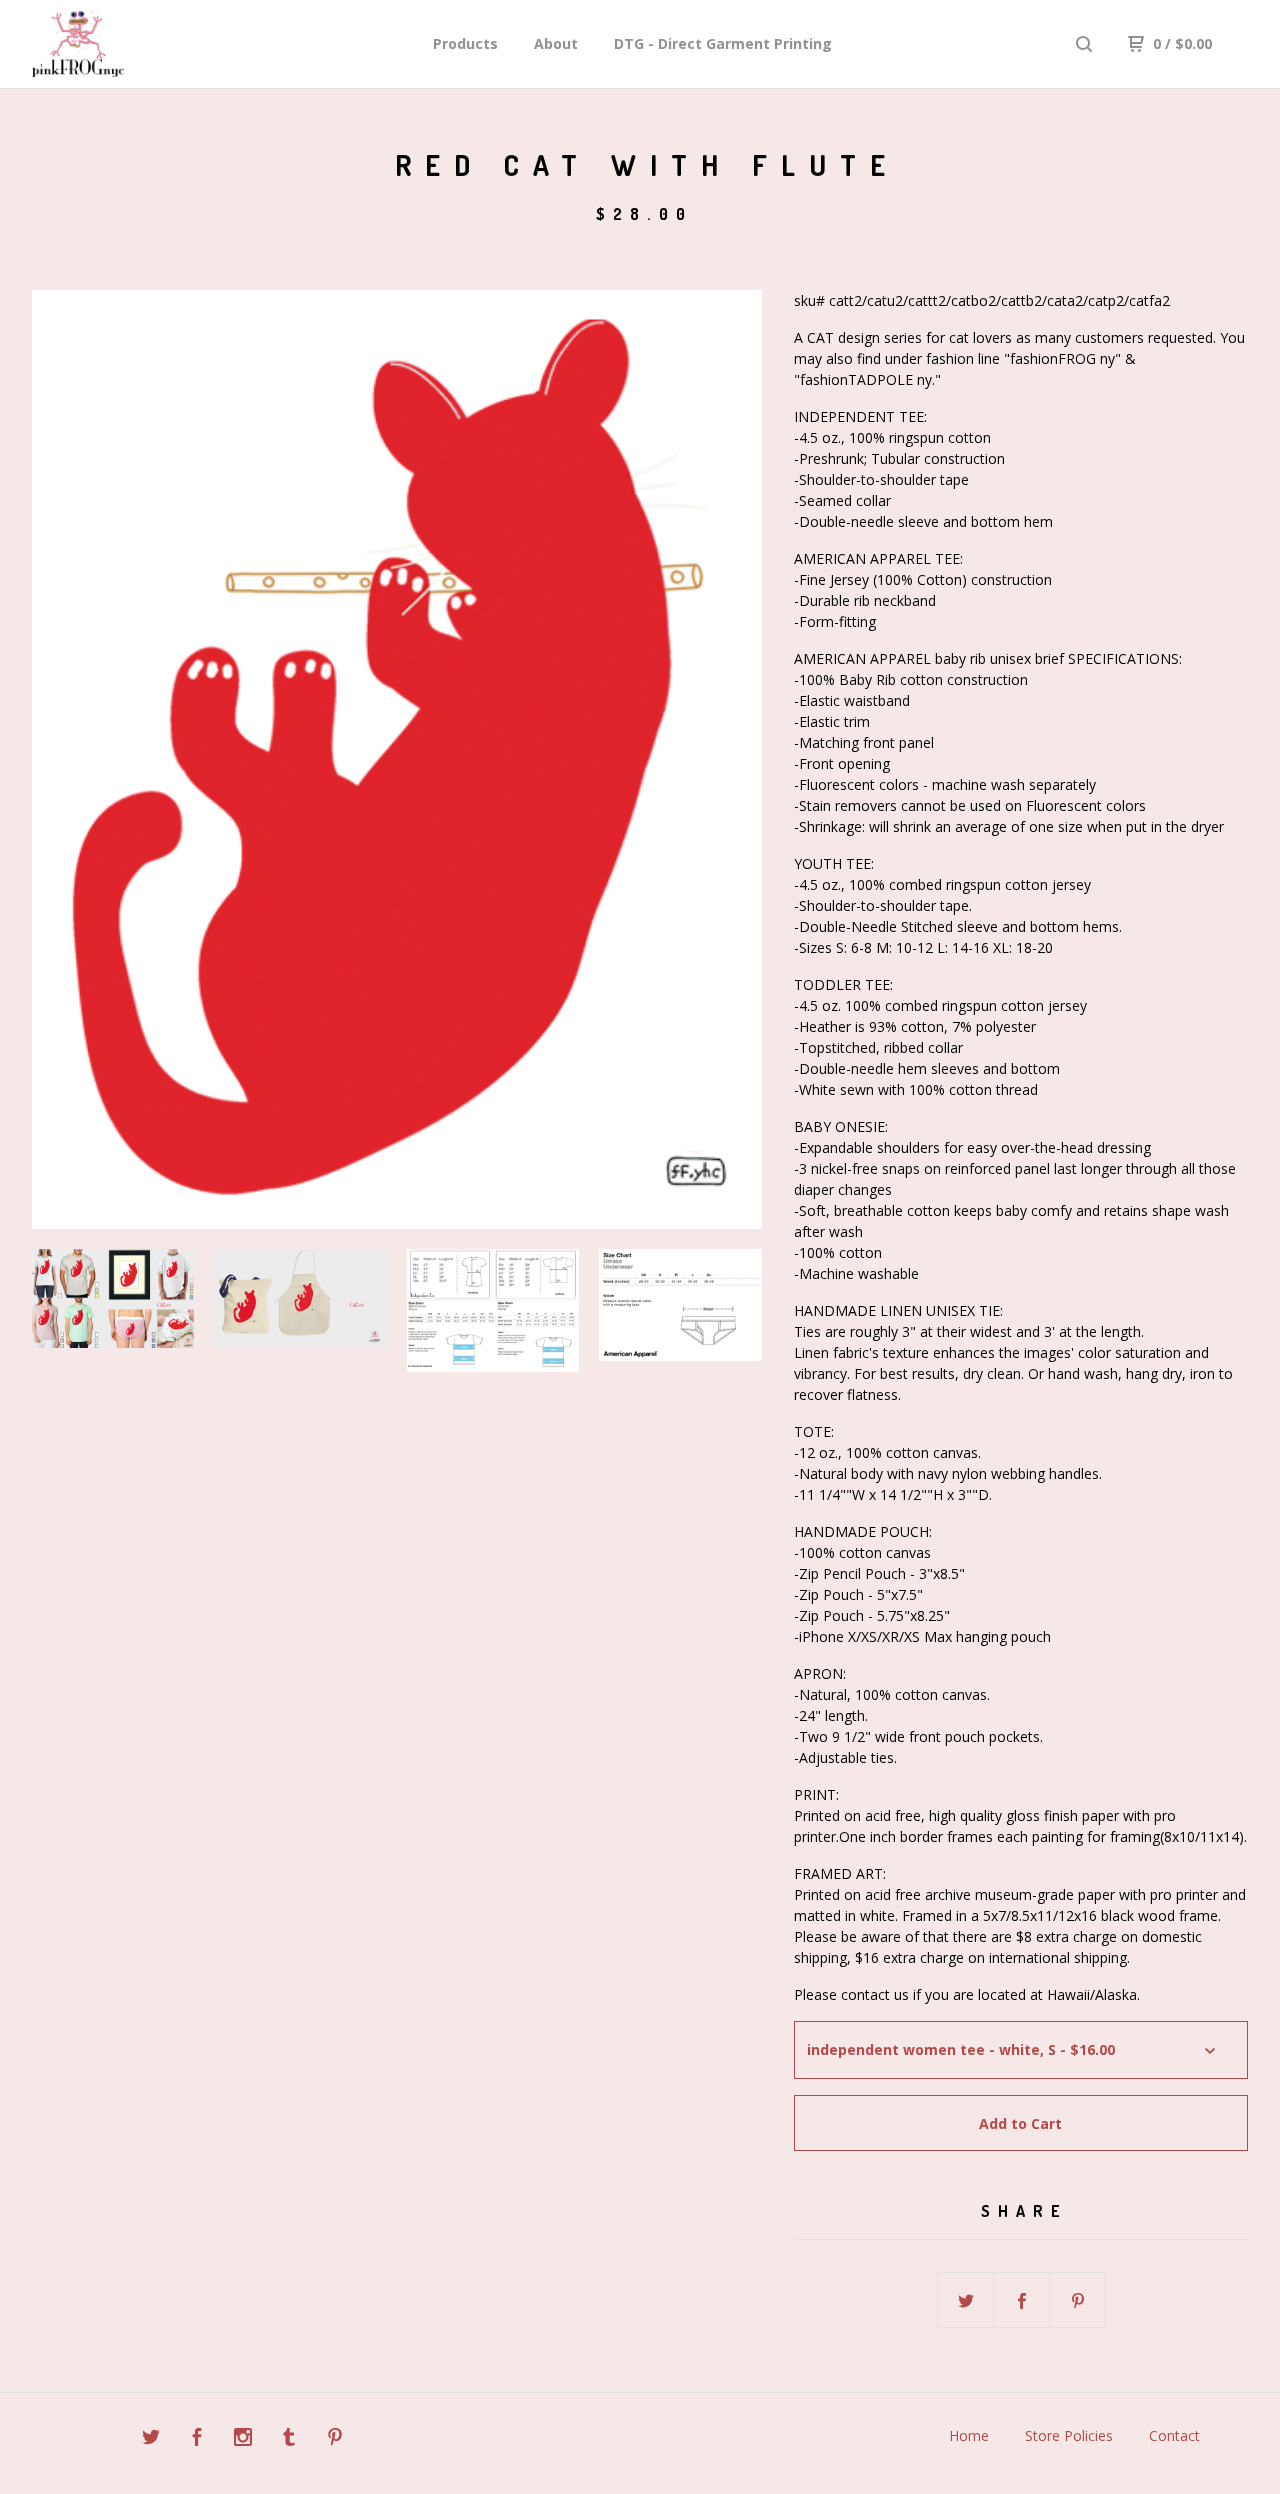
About (556, 43)
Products (465, 43)
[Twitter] (151, 2439)
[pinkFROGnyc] (136, 44)
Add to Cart (1020, 2123)
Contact (1174, 2435)
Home (969, 2435)
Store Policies (1069, 2435)
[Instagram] (243, 2439)
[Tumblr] (289, 2439)
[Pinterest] (335, 2439)
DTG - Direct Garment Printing (723, 43)
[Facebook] (197, 2439)
